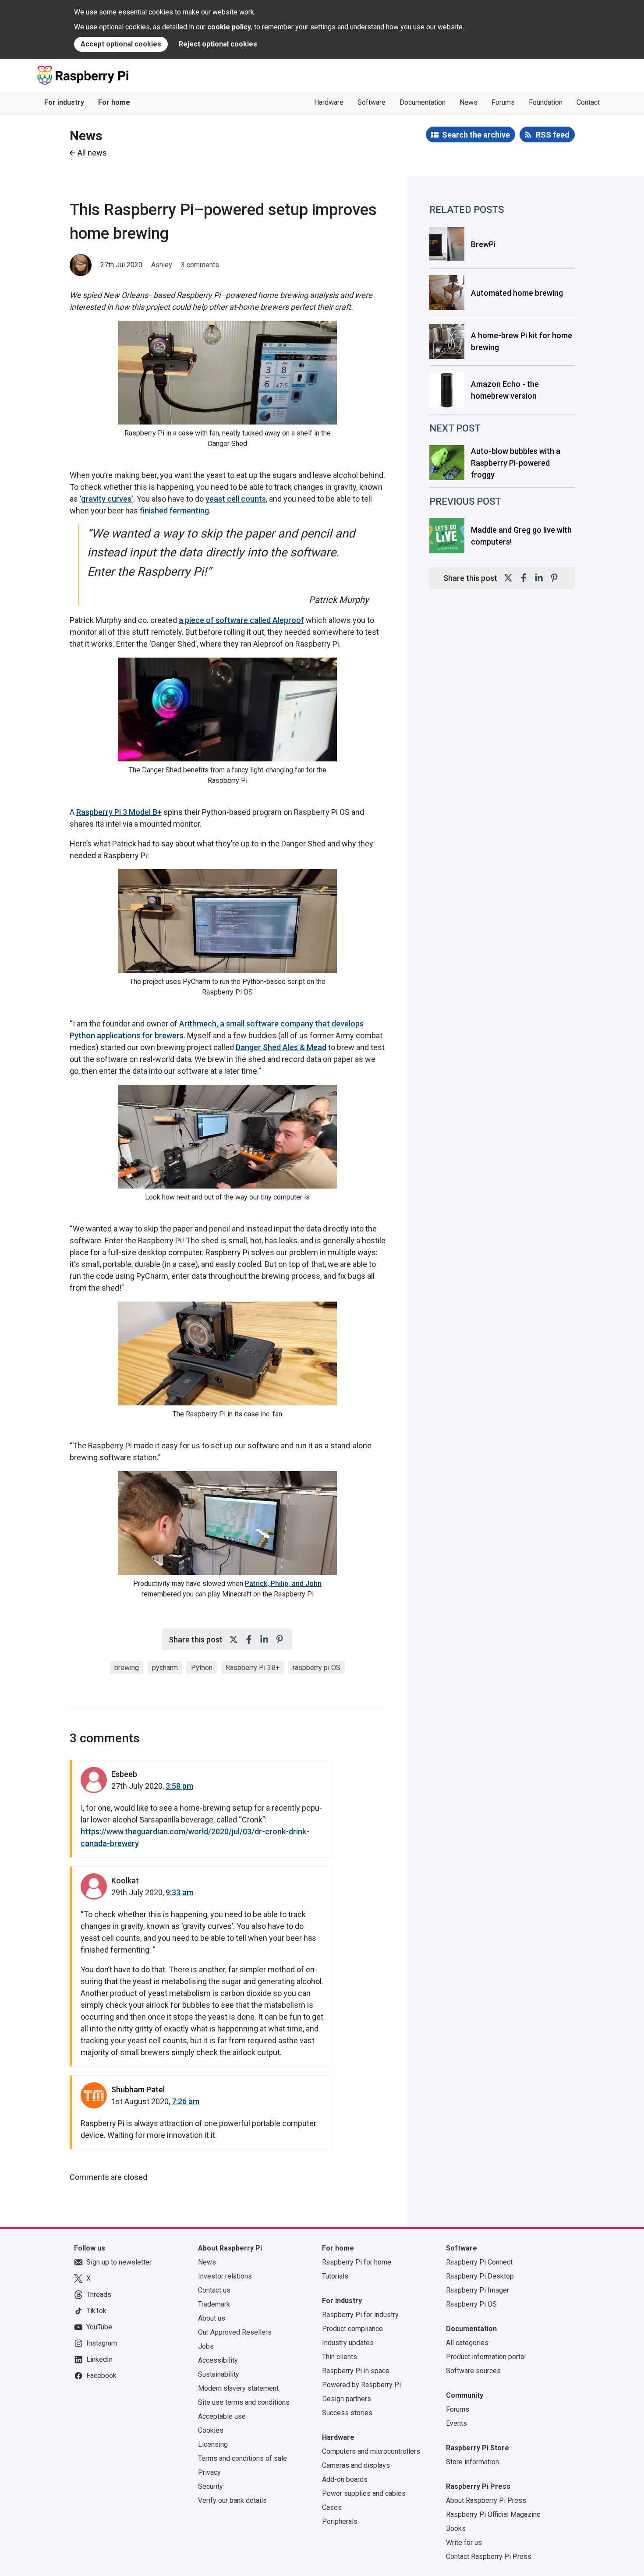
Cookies (211, 2430)
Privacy (209, 2472)
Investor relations (225, 2276)
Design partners (347, 2399)
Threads (99, 2295)
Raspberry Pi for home (357, 2262)
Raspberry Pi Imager (478, 2290)
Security (211, 2486)
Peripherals (340, 2521)
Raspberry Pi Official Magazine (493, 2514)
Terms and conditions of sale (242, 2458)
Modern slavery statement (238, 2388)
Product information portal (486, 2357)
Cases (332, 2507)
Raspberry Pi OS (471, 2304)
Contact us (214, 2290)
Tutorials (335, 2276)
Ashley (162, 265)
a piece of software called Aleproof (241, 620)
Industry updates (348, 2343)
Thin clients (340, 2357)
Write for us (464, 2542)
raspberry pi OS (317, 1668)
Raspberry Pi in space (356, 2371)
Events (456, 2423)
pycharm (165, 1668)
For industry (64, 102)
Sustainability (219, 2374)
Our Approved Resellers (235, 2332)
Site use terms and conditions (244, 2402)
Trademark (214, 2304)
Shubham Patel (138, 2089)
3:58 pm (179, 1786)
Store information (472, 2462)
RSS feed (553, 135)
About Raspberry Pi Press (486, 2500)
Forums (503, 102)
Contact (588, 102)
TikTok (96, 2311)
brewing (127, 1668)
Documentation (423, 102)
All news (92, 153)
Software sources (473, 2371)
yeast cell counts (236, 499)
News (469, 102)
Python (202, 1668)
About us (212, 2318)
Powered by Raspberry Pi (361, 2385)
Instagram (102, 2343)
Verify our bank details (232, 2500)
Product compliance (352, 2329)
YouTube (99, 2327)
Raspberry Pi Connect (479, 2262)
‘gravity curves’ (106, 499)
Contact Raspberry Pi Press (489, 2557)
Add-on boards (345, 2479)
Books (456, 2528)
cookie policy (229, 27)
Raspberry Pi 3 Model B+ (119, 812)
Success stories (347, 2413)
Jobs (206, 2346)
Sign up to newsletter (119, 2262)
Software (372, 102)
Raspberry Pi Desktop (480, 2276)
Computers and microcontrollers (371, 2451)
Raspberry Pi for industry (360, 2315)
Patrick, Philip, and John (283, 1583)
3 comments (200, 265)
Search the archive (476, 135)
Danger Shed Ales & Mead (281, 1047)
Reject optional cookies (218, 44)
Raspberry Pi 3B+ (253, 1668)
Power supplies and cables (364, 2493)
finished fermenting (174, 511)
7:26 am (186, 2101)
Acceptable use (222, 2416)
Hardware (329, 102)
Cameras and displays (356, 2465)
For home (114, 102)
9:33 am (179, 1892)
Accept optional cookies (121, 44)
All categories (467, 2343)
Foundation (546, 102)
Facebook (101, 2376)
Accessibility (218, 2360)
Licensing (213, 2444)
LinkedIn (99, 2359)
